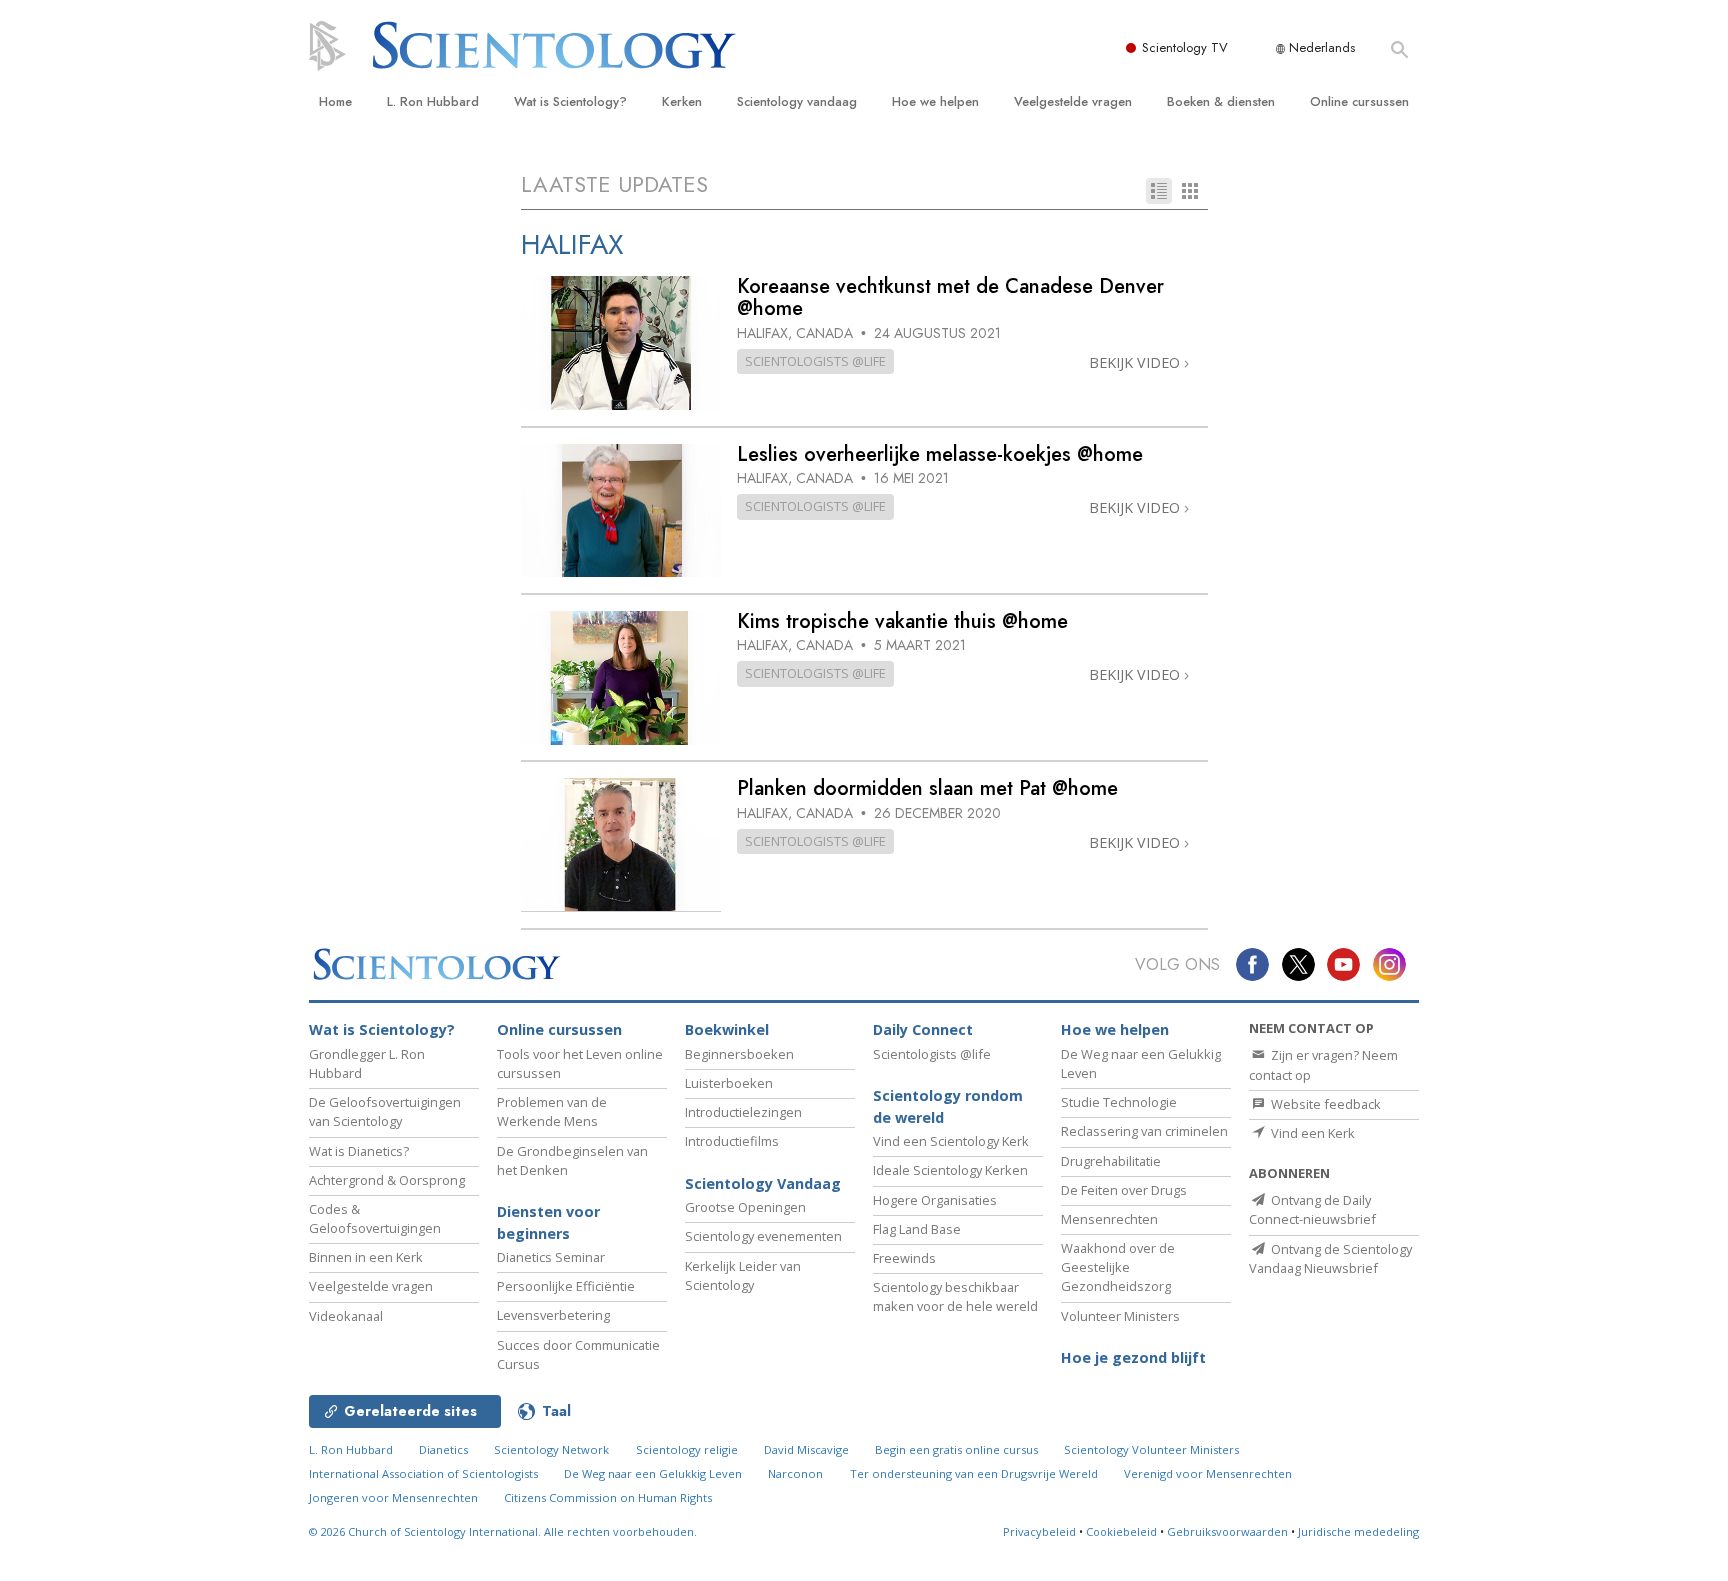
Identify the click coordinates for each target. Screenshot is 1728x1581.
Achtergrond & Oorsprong (387, 1180)
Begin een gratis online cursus (956, 1449)
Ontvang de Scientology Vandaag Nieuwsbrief (1330, 1258)
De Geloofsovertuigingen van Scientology (385, 1111)
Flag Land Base (917, 1229)
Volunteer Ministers (1120, 1316)
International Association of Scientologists (423, 1473)
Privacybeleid (1039, 1531)
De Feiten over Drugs (1124, 1190)
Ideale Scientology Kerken (950, 1170)
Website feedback (1324, 1104)
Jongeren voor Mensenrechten (393, 1497)
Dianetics (443, 1449)
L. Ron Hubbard (433, 101)
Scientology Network (551, 1449)
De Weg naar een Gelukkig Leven (653, 1473)
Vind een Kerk (1311, 1133)
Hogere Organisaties (935, 1200)
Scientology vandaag (797, 101)
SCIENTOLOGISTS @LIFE (815, 361)
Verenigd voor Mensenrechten (1208, 1473)
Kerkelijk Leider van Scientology (743, 1275)
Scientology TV (1185, 47)
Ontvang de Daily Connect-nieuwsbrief (1312, 1209)
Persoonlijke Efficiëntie (566, 1286)
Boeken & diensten (1221, 101)
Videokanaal (346, 1316)
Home (335, 101)
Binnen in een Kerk (366, 1257)
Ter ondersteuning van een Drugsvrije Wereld (974, 1473)
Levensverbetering (553, 1315)
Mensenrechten (1109, 1219)
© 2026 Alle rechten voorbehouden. (503, 1531)
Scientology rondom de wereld (948, 1106)
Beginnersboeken (739, 1054)
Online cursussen (1359, 101)
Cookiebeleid (1121, 1531)
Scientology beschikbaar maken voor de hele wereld (955, 1296)
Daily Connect (923, 1029)
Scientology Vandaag (763, 1183)
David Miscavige (806, 1449)
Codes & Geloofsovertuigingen (375, 1218)
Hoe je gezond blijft (1133, 1357)
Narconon (795, 1473)
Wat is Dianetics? (359, 1151)
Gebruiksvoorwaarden (1227, 1531)
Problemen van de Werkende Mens (552, 1111)
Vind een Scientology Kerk (951, 1141)
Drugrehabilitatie (1111, 1161)
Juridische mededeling (1358, 1531)
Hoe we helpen (935, 101)
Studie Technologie (1119, 1102)
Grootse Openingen (745, 1207)
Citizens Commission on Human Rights (608, 1497)
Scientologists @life (932, 1054)
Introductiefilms (732, 1141)
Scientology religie (687, 1449)
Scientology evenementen (763, 1236)
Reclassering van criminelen (1144, 1131)
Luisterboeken (729, 1083)
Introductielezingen (743, 1112)
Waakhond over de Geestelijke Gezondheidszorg (1118, 1267)
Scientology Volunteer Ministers (1151, 1449)
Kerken (682, 101)
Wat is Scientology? (570, 101)
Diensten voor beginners (548, 1222)
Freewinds (904, 1258)
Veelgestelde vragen (1073, 101)
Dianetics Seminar (551, 1257)
